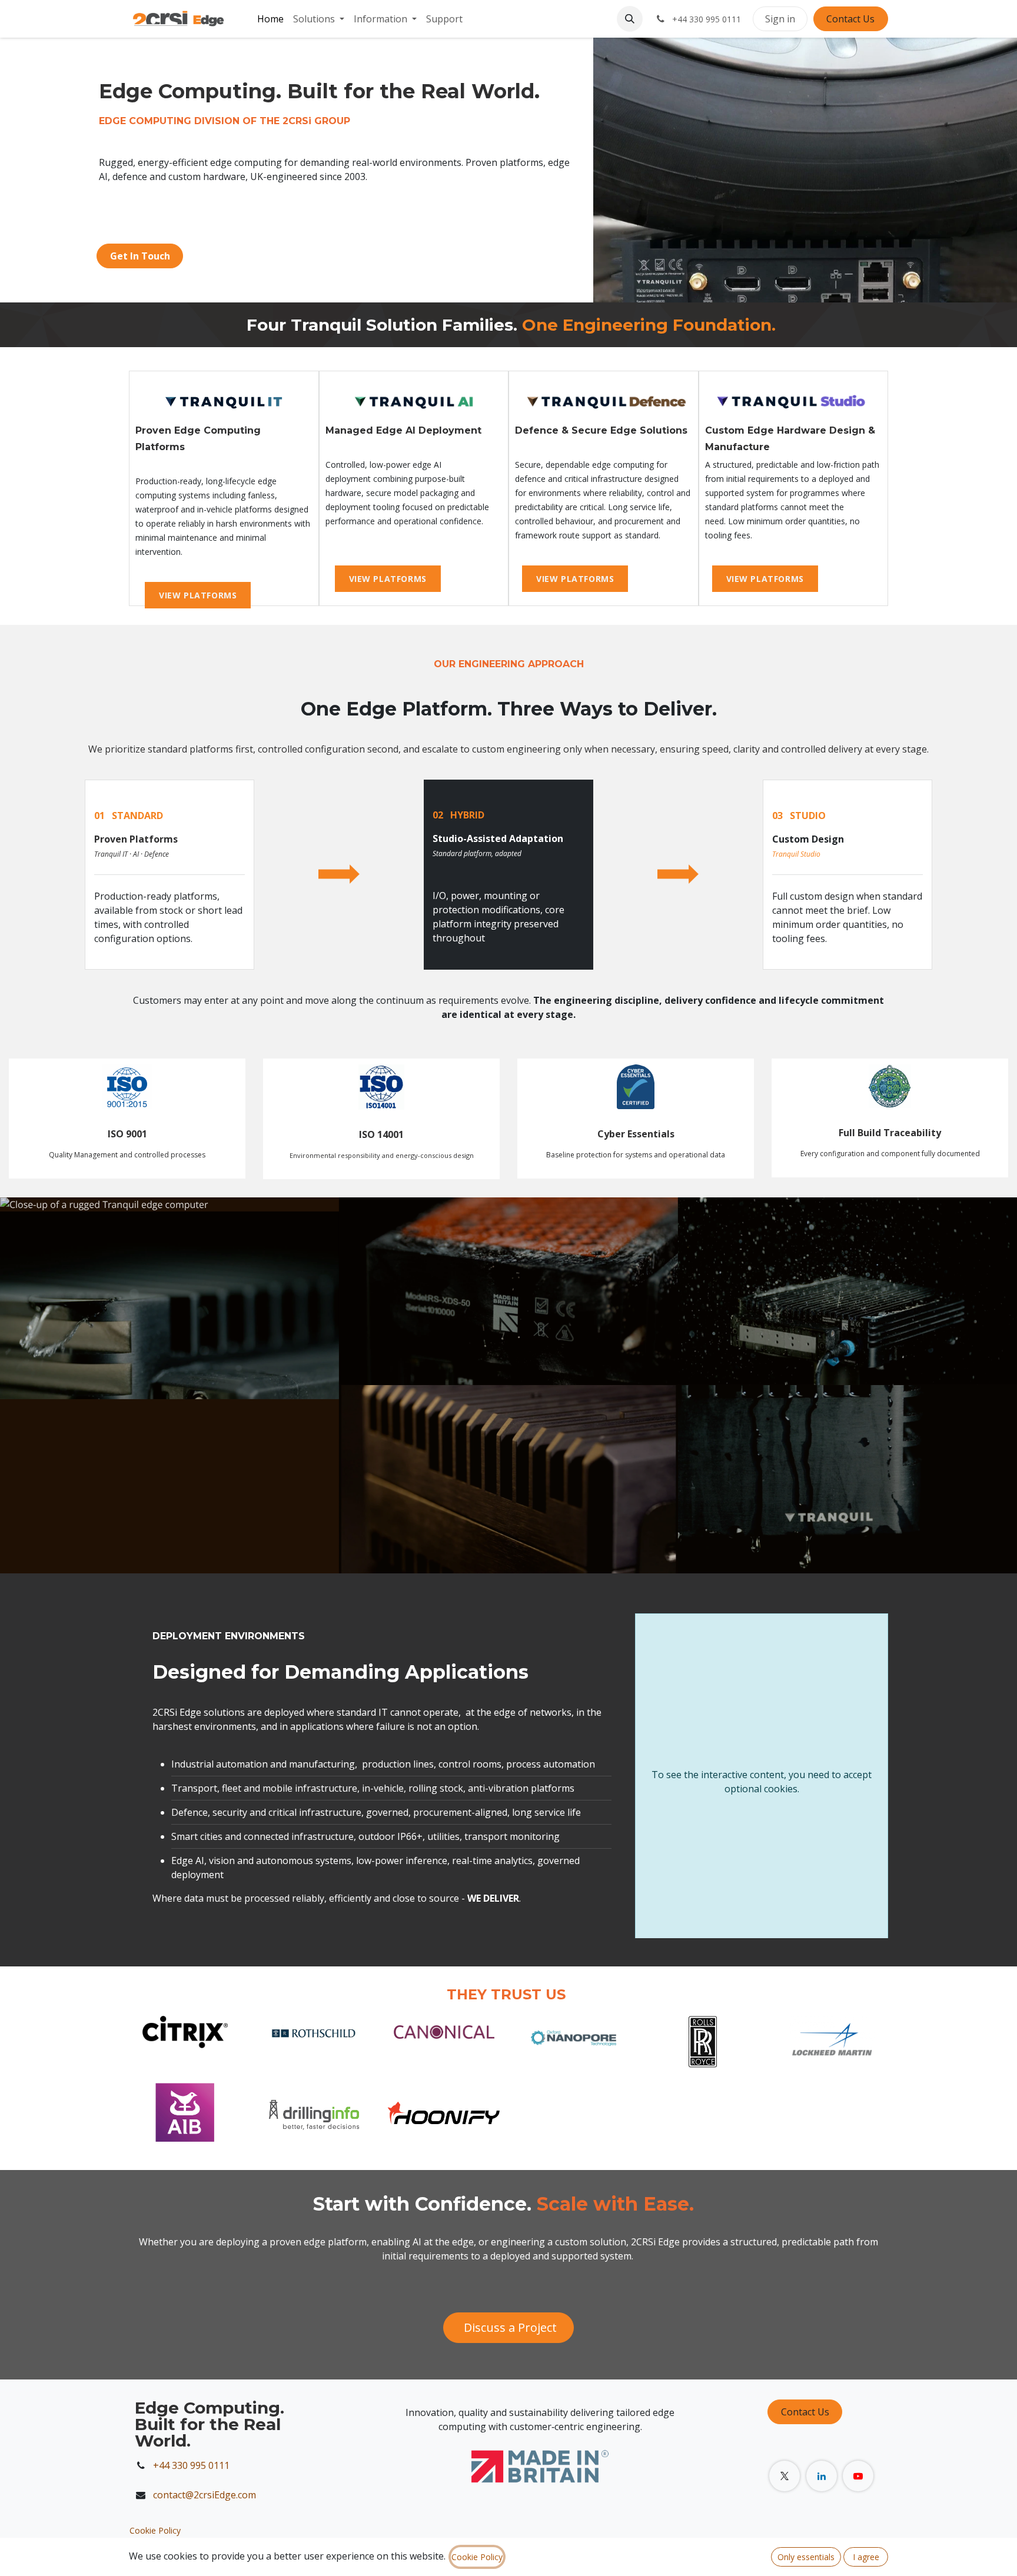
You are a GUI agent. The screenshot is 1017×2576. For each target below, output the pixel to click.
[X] (785, 2476)
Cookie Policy (155, 2530)
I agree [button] (866, 2557)
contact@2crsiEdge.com (206, 2495)
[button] (630, 19)
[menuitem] (270, 19)
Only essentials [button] (806, 2557)
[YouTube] (858, 2476)
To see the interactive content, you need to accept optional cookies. (762, 1782)
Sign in (780, 19)
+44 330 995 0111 (191, 2465)
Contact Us (850, 19)
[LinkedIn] (822, 2476)
